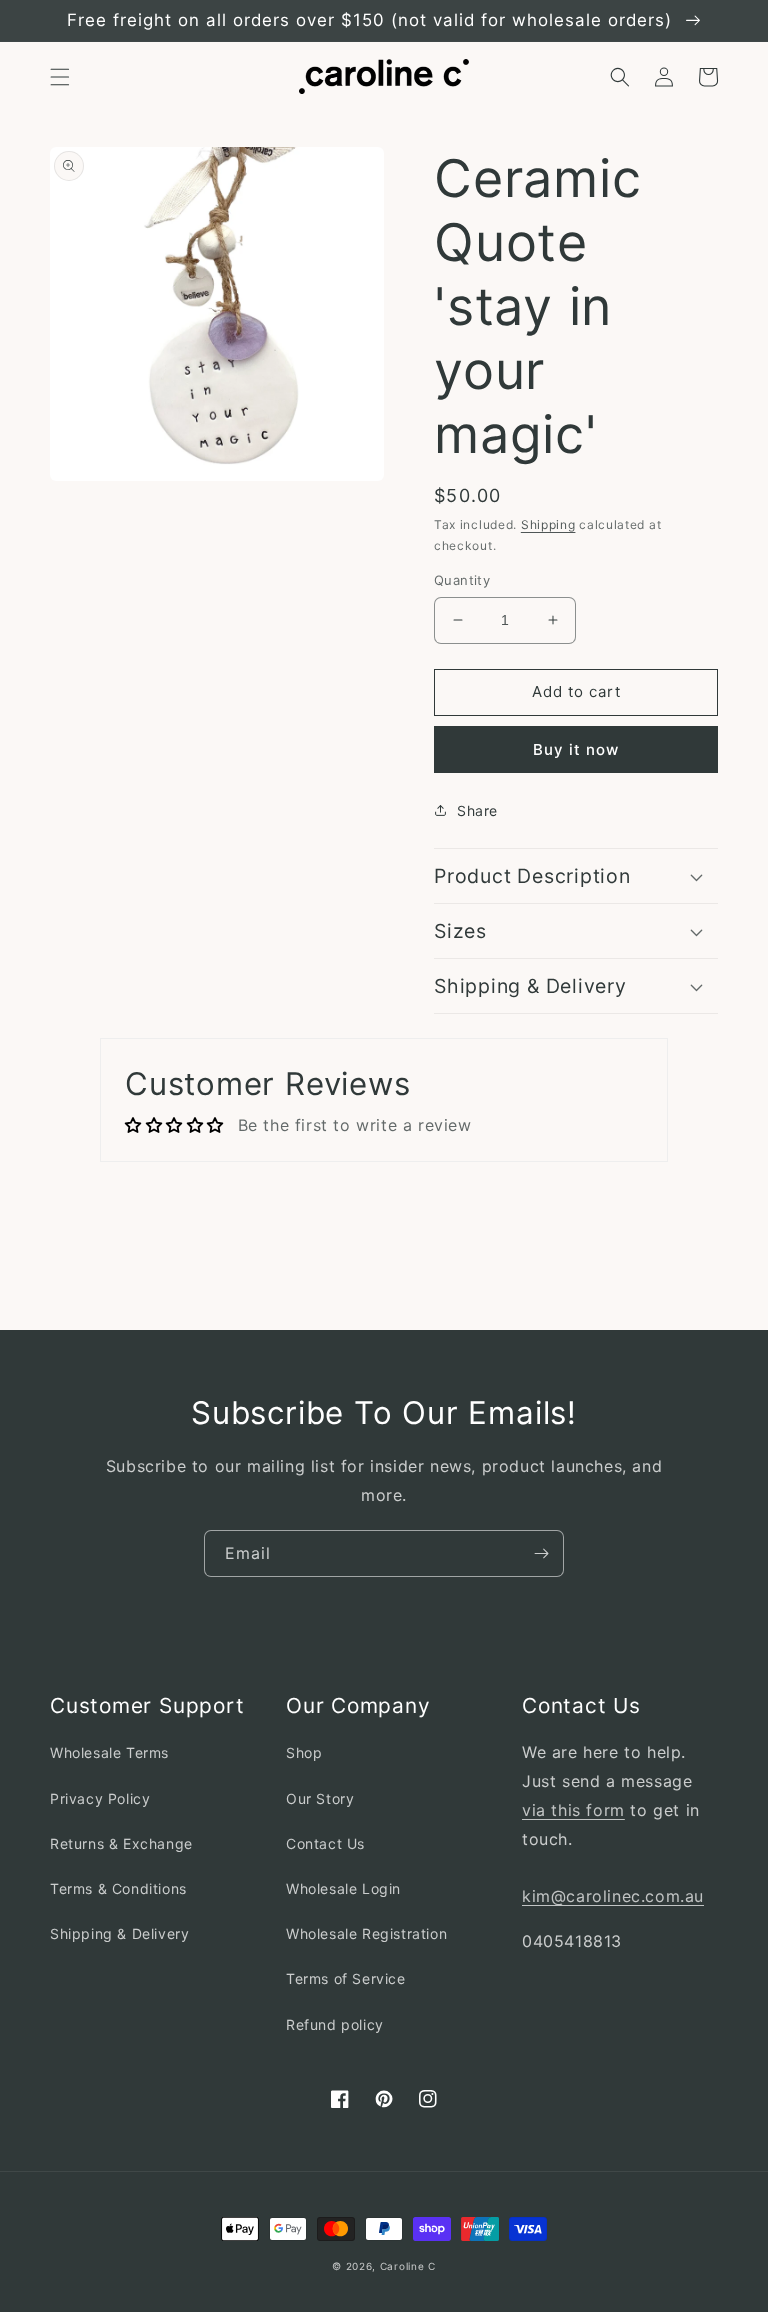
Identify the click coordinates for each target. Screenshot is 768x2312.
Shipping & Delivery (119, 1933)
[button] (60, 77)
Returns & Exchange (121, 1843)
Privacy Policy (100, 1798)
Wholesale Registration (366, 1933)
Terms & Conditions (118, 1888)
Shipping (548, 524)
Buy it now (576, 749)
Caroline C (408, 2266)
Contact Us (325, 1843)
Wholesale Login (343, 1888)
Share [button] (477, 810)
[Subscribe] (541, 1553)
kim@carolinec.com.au (613, 1896)
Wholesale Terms (109, 1752)
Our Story (320, 1798)
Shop (304, 1752)
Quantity (462, 580)
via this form (573, 1810)
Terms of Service (346, 1978)
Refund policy (335, 2024)
